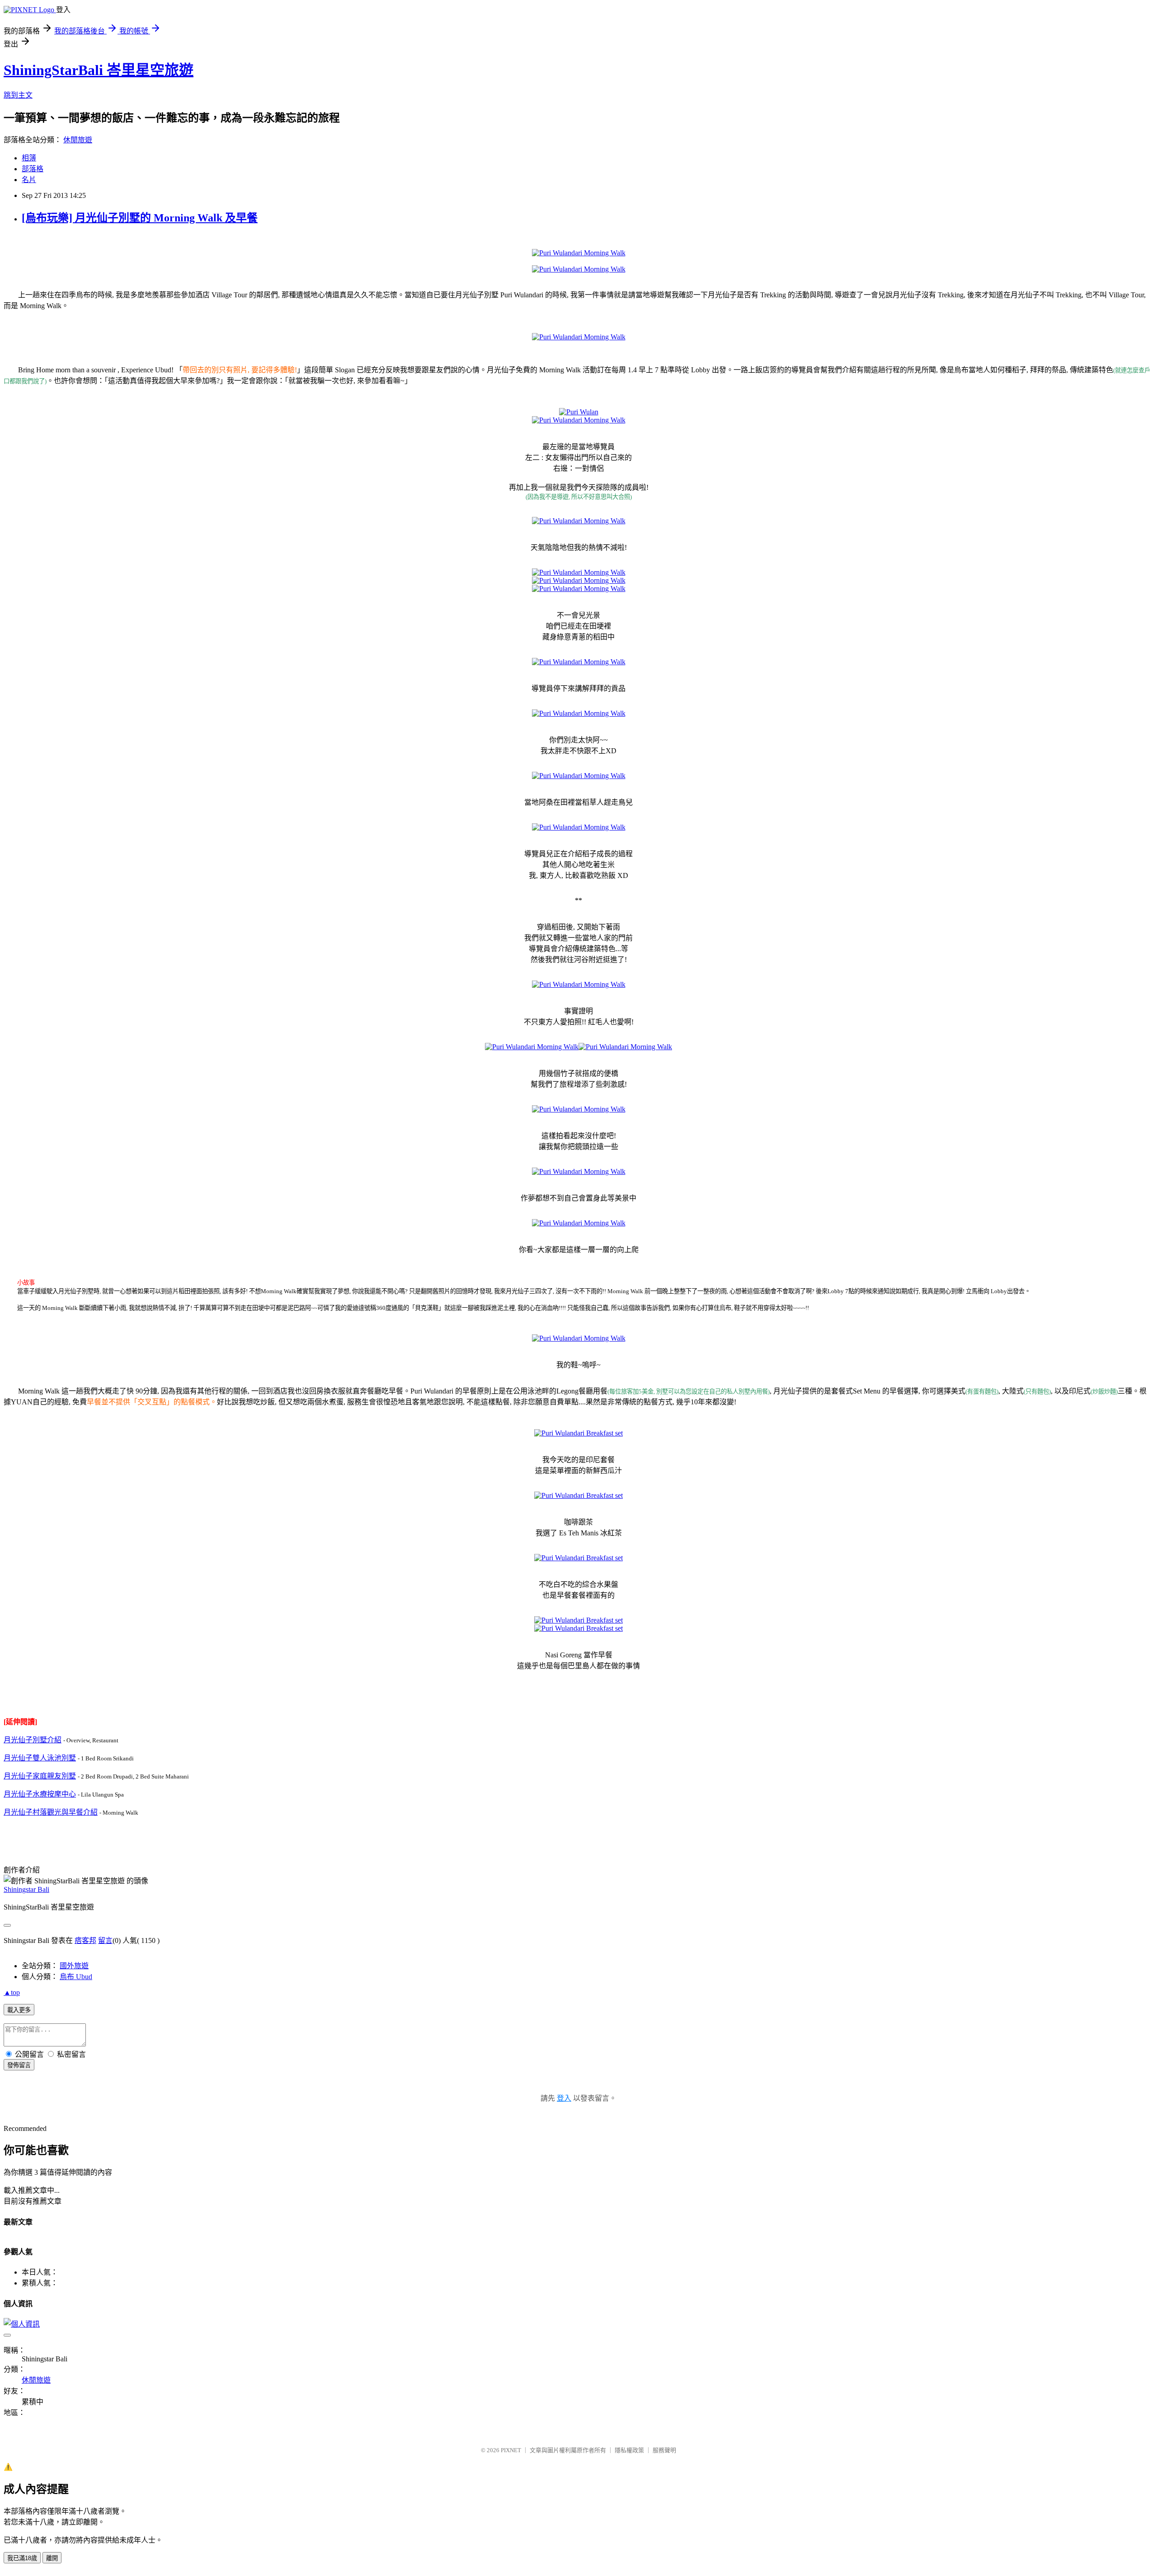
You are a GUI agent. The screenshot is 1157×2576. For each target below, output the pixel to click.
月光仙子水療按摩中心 (40, 1794)
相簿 (29, 158)
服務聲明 (664, 2450)
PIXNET (511, 2450)
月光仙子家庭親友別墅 (40, 1776)
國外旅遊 (74, 1966)
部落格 (33, 169)
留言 (105, 1940)
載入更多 (19, 2010)
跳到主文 (18, 95)
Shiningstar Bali (26, 1889)
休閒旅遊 (78, 140)
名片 (29, 180)
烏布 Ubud (76, 1977)
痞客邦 (85, 1940)
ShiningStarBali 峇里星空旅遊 (99, 70)
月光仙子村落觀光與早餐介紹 (51, 1812)
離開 (52, 2558)
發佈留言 (19, 2065)
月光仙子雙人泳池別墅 (40, 1758)
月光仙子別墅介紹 (33, 1740)
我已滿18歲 (22, 2558)
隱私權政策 (629, 2450)
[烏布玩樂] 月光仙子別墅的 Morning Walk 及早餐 (140, 218)
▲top (12, 1992)
